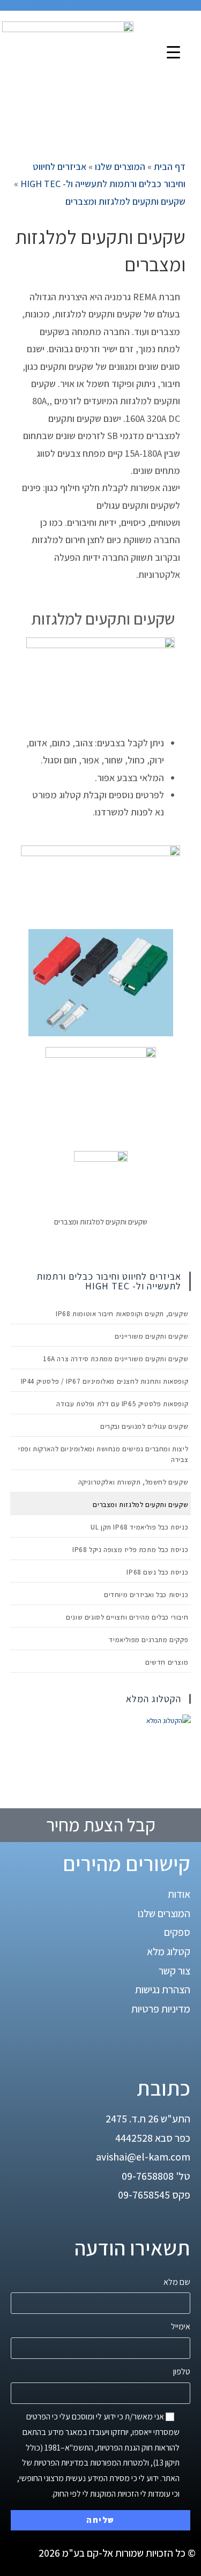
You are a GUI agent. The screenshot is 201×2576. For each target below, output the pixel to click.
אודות (179, 1894)
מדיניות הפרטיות (59, 2463)
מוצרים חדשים (167, 1662)
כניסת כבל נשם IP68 (157, 1572)
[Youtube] (147, 2043)
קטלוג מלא (169, 1951)
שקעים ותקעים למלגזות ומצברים (125, 201)
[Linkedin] (177, 2043)
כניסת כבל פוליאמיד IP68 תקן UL (139, 1527)
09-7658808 (148, 2176)
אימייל (181, 2326)
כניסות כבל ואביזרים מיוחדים (146, 1595)
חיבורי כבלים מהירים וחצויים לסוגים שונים (127, 1617)
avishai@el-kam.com (143, 2157)
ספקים (177, 1932)
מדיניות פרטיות (161, 2009)
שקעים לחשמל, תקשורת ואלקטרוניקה (133, 1482)
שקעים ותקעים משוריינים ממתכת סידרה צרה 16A (114, 1359)
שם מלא (177, 2282)
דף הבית (170, 166)
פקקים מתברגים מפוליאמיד (148, 1640)
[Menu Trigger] (173, 52)
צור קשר (174, 1971)
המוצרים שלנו (120, 166)
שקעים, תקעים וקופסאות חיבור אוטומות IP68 (122, 1314)
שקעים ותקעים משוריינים (151, 1336)
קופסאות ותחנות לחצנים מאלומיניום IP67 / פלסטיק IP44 (105, 1381)
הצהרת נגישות (163, 1989)
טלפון (182, 2371)
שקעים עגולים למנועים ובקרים (144, 1426)
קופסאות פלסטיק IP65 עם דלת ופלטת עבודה (122, 1404)
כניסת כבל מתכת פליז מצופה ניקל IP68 (130, 1550)
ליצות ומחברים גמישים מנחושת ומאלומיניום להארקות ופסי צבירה (103, 1454)
